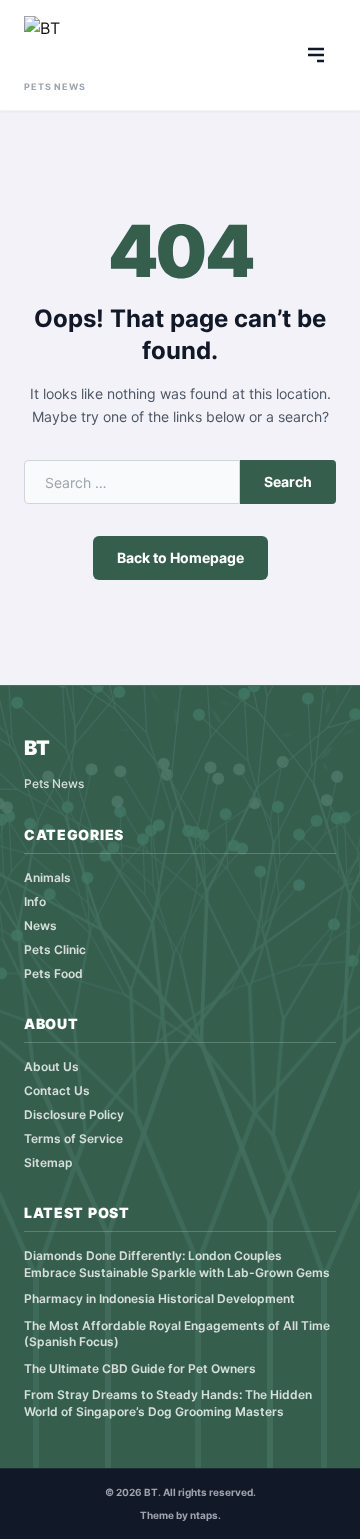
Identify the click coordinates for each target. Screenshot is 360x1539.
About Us (51, 1066)
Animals (47, 877)
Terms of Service (73, 1138)
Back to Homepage (180, 557)
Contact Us (57, 1090)
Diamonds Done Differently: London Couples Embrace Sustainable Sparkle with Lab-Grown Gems (177, 1264)
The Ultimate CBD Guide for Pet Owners (140, 1368)
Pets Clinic (55, 949)
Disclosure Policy (74, 1114)
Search (288, 481)
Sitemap (48, 1162)
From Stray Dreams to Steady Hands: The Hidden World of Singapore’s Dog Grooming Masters (168, 1403)
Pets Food (53, 973)
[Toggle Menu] (316, 55)
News (40, 925)
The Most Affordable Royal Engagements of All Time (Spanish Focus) (177, 1334)
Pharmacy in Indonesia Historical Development (159, 1298)
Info (35, 901)
